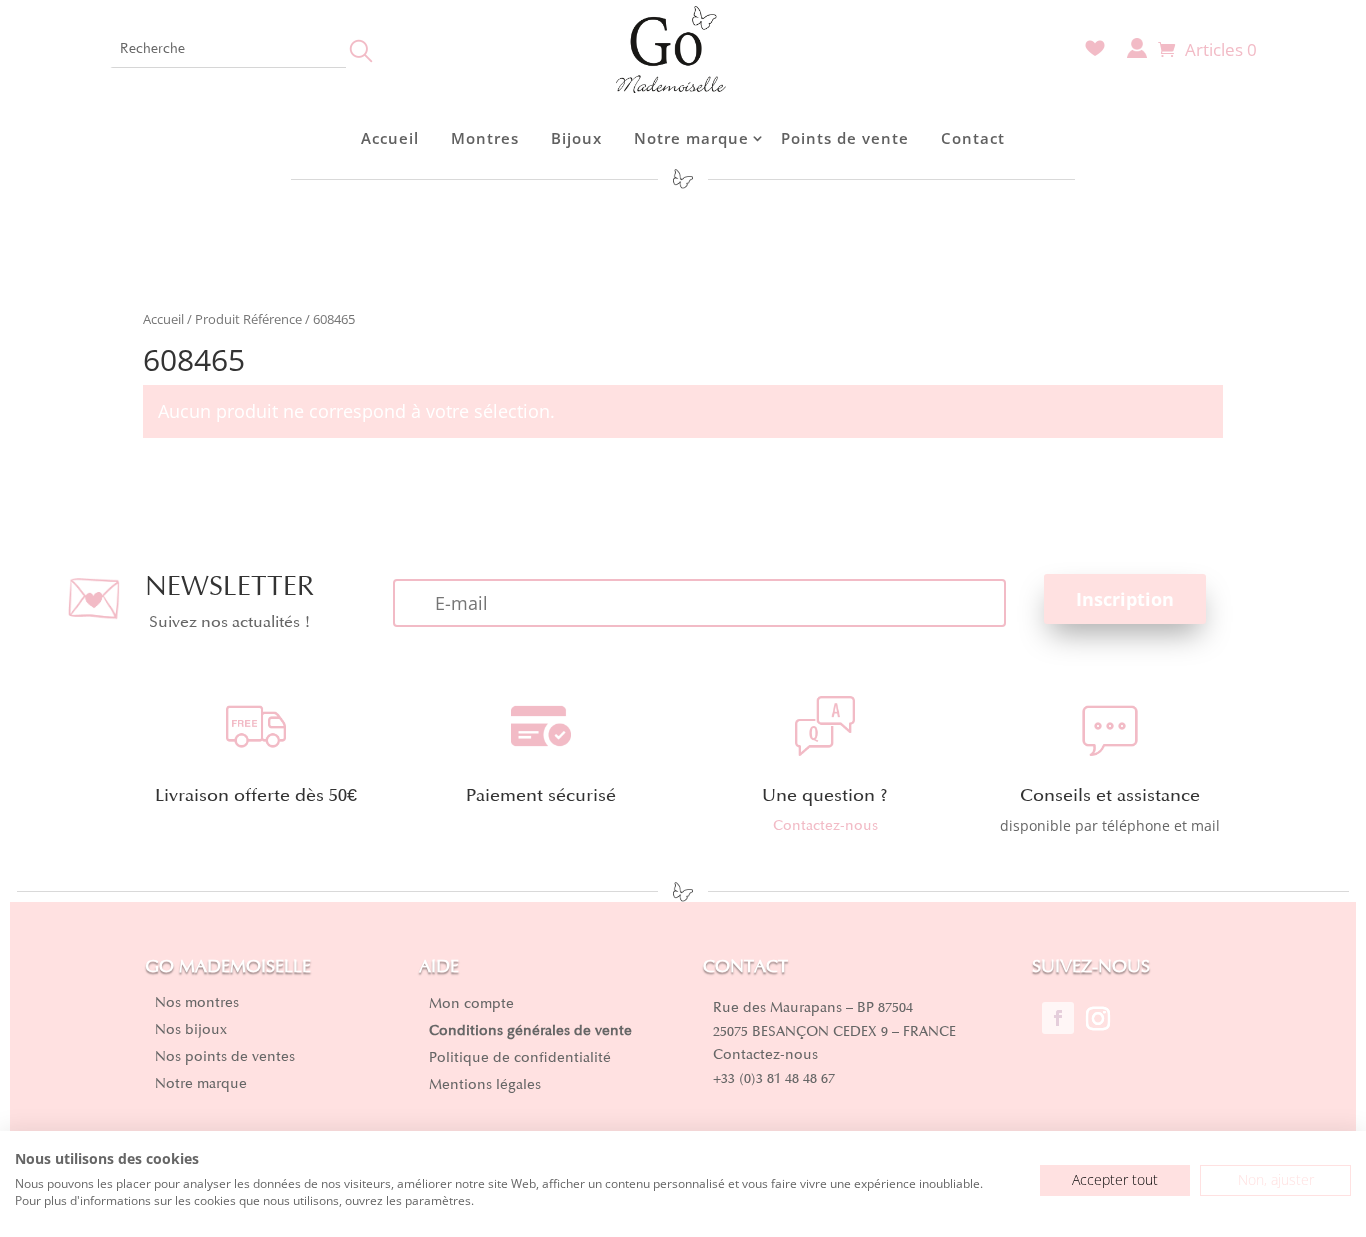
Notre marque (691, 138)
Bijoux (576, 138)
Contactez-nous (825, 825)
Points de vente (845, 138)
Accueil (390, 138)
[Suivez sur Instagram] (1098, 1018)
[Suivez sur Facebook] (1058, 1018)
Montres (485, 138)
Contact (973, 138)
